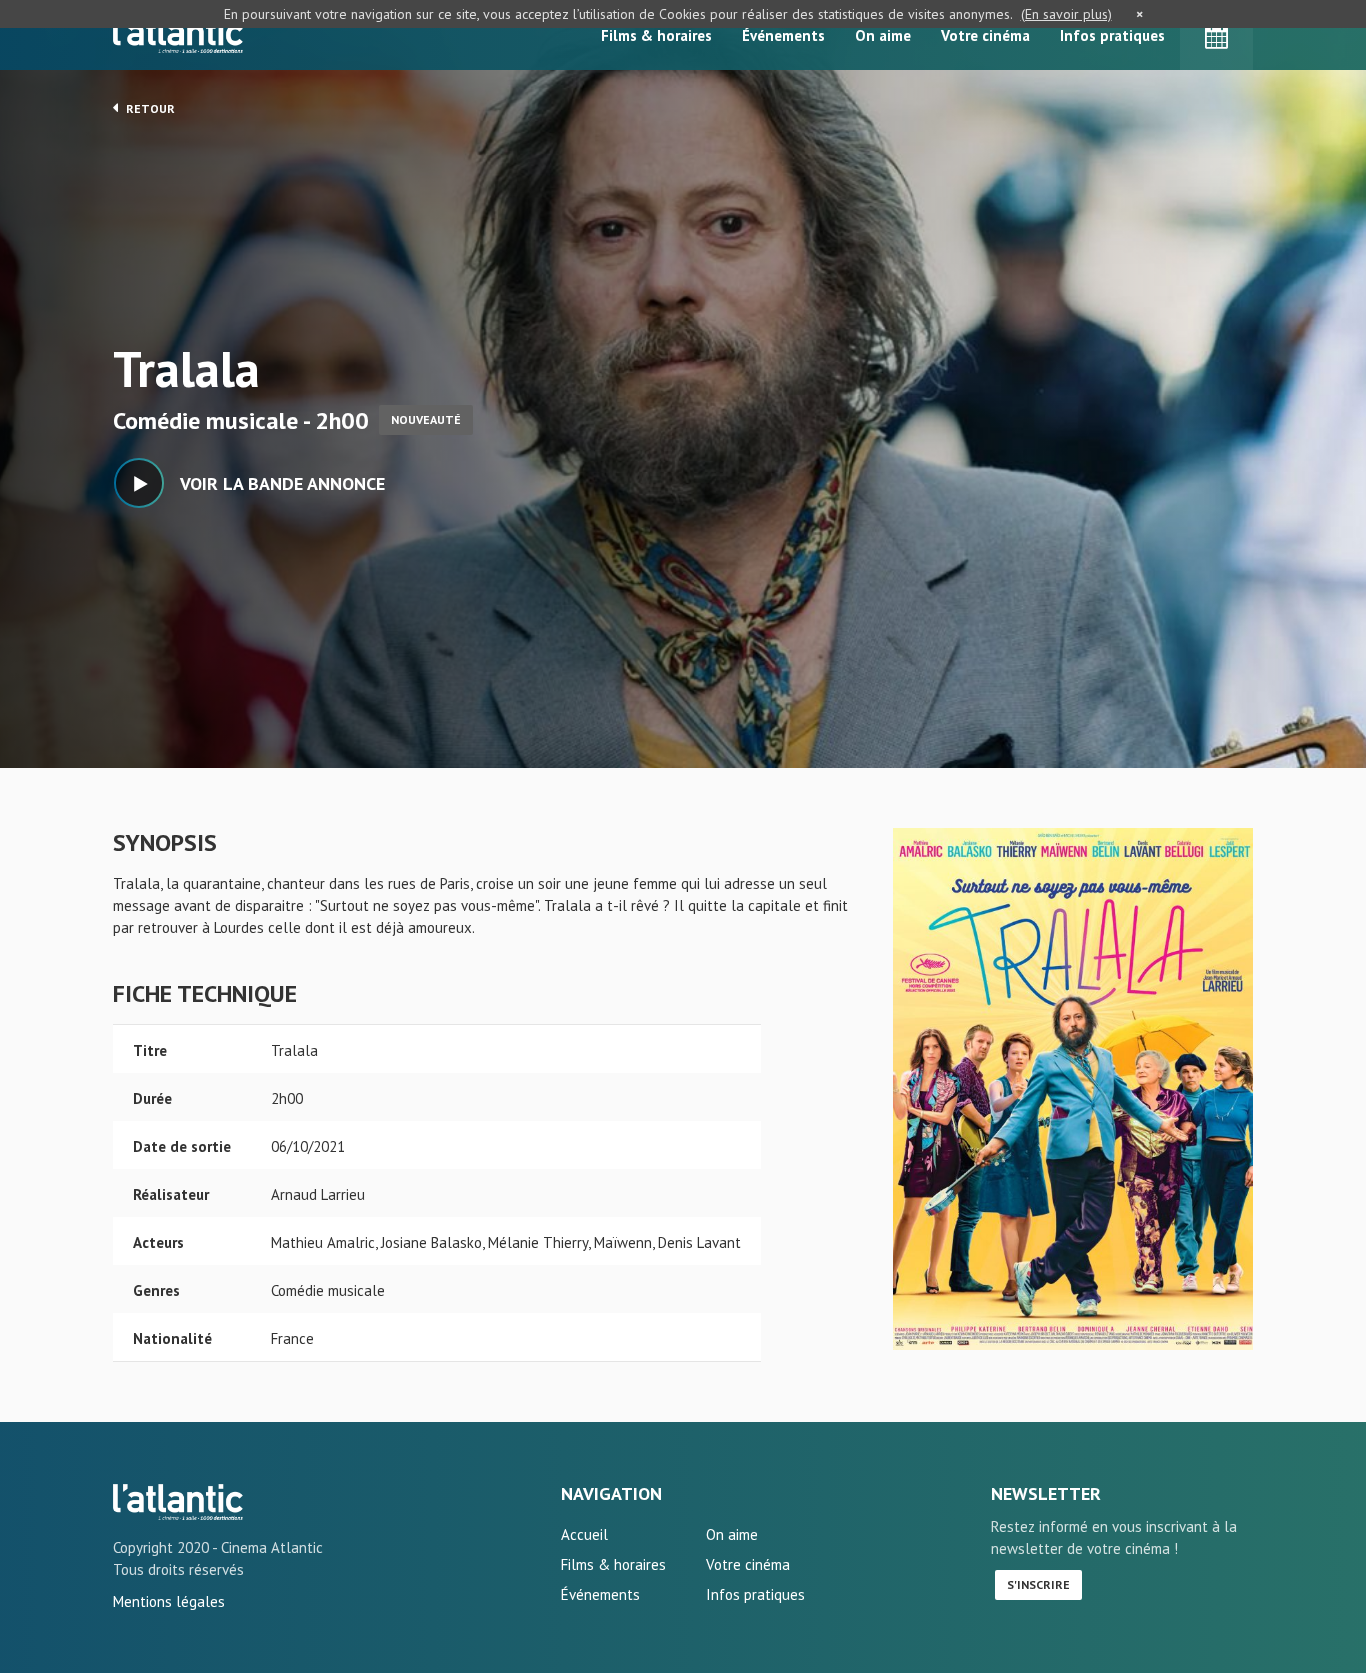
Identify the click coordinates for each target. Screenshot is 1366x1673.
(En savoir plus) (1066, 14)
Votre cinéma (985, 35)
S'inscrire (1038, 1584)
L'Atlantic (178, 35)
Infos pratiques (1112, 35)
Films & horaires (656, 35)
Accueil (584, 1534)
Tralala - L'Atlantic (178, 1502)
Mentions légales (169, 1601)
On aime (883, 35)
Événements (783, 35)
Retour (149, 108)
